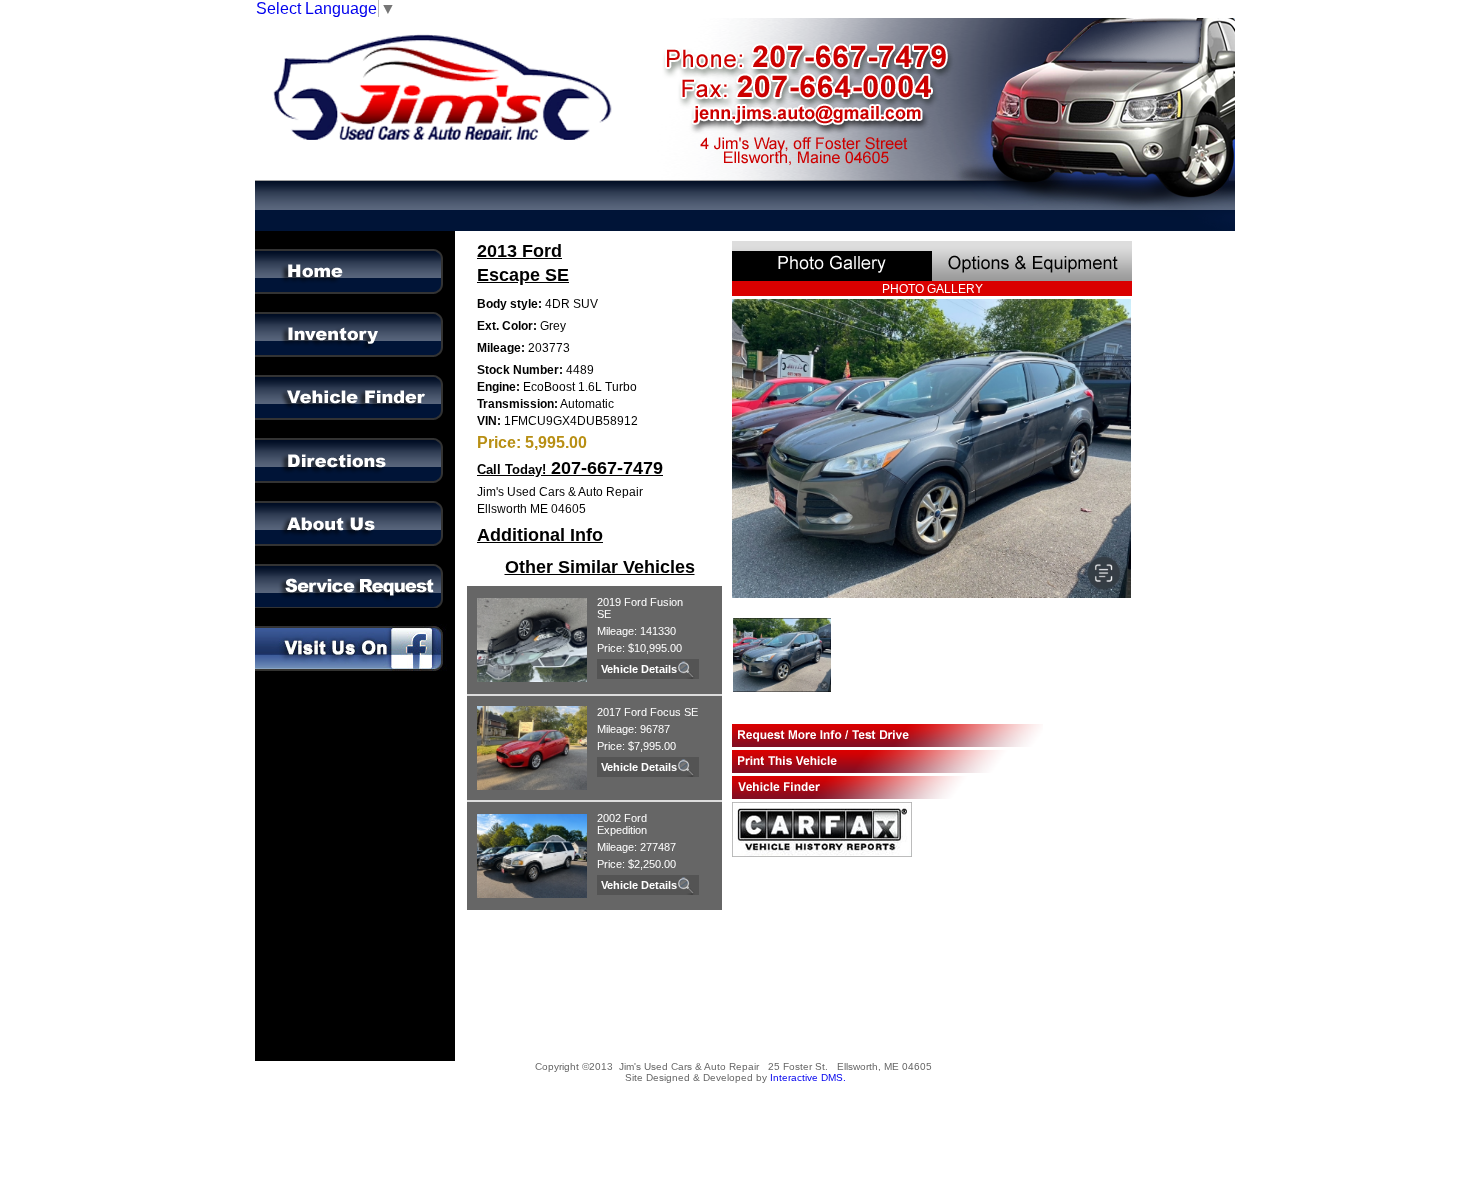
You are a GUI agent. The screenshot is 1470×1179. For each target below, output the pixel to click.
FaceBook (356, 632)
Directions (356, 443)
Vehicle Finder (356, 380)
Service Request (356, 569)
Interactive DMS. (808, 1077)
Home (356, 254)
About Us (356, 506)
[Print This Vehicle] (887, 761)
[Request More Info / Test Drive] (887, 735)
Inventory (356, 317)
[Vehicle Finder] (887, 787)
